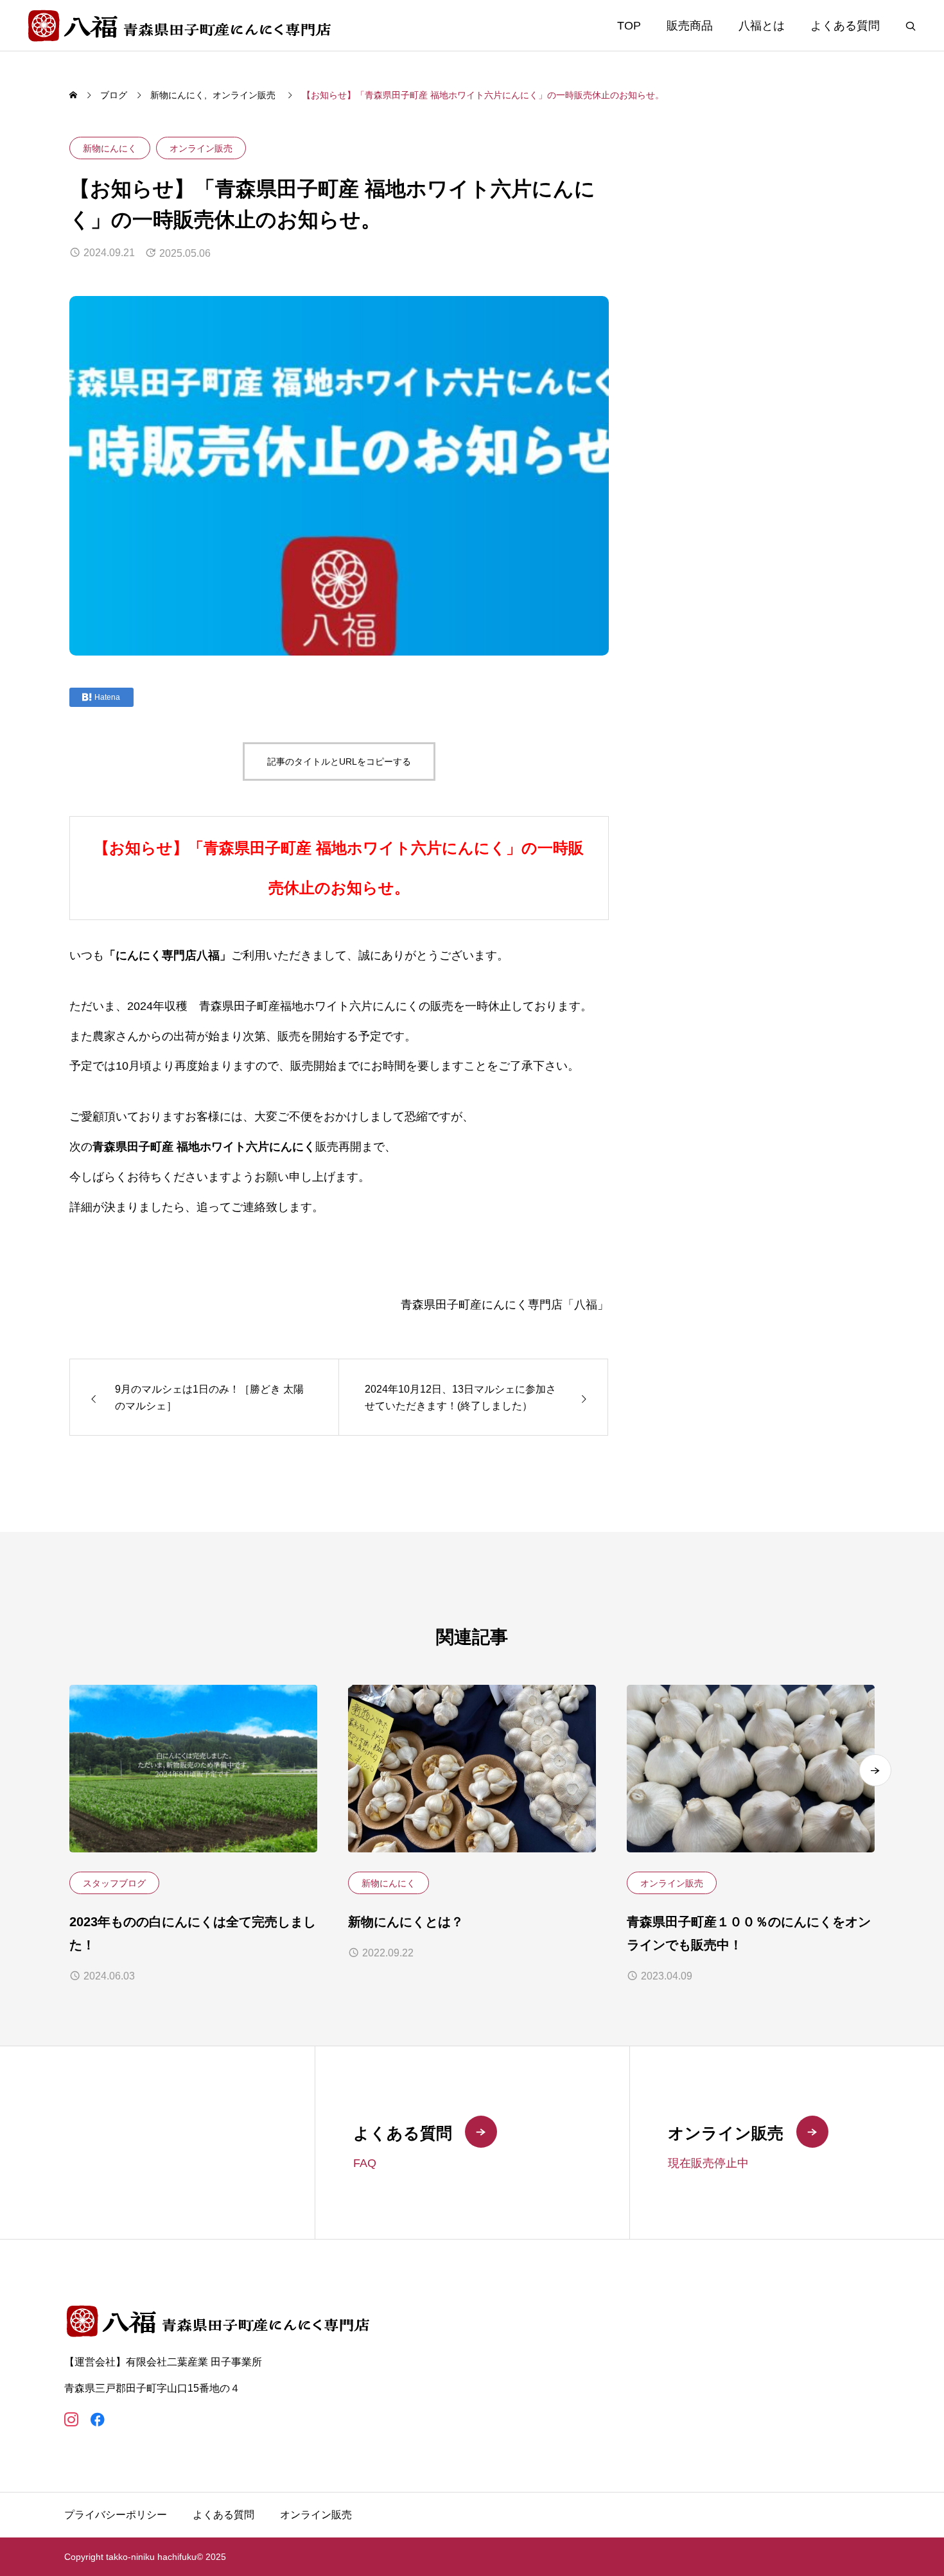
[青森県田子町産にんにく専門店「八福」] (181, 25)
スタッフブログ (114, 1883)
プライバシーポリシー (116, 2515)
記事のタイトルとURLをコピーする (339, 761)
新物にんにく (110, 148)
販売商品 (690, 26)
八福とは (762, 26)
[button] (875, 1770)
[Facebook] (97, 2420)
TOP (629, 26)
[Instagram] (71, 2420)
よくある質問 (845, 26)
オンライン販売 (201, 148)
